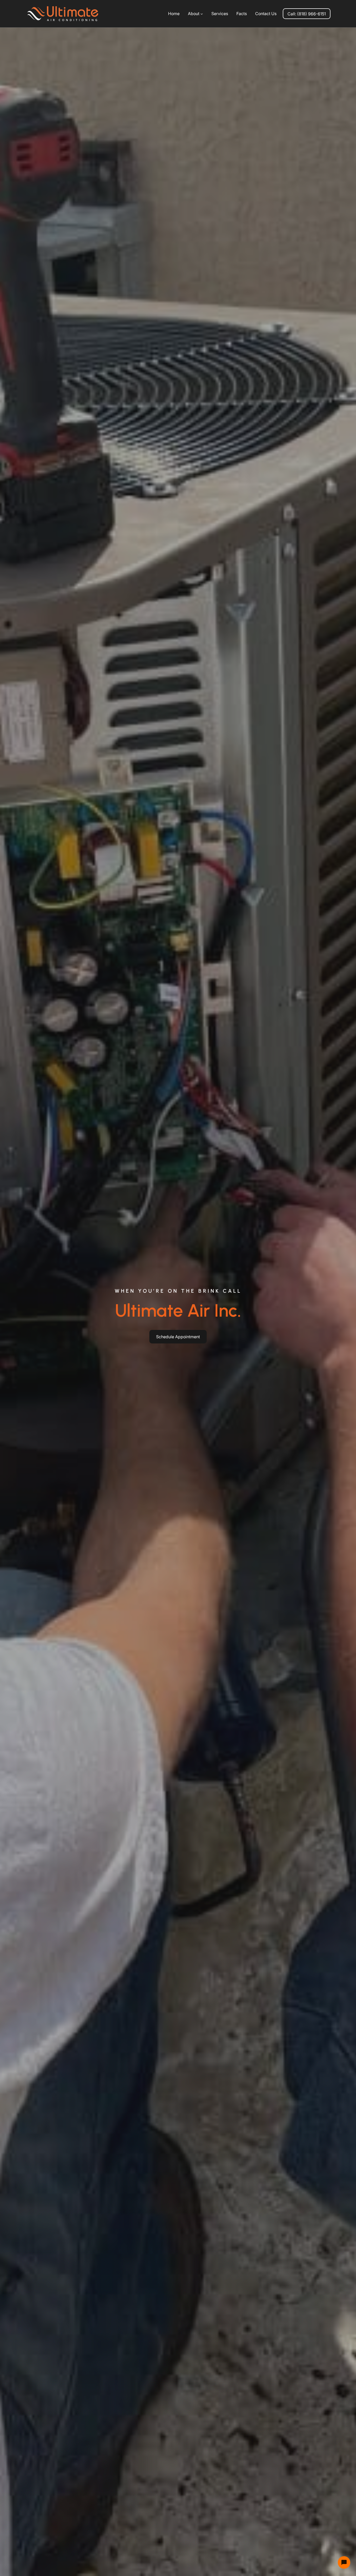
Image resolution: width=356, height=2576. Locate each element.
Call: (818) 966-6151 (307, 14)
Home (174, 14)
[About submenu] (202, 14)
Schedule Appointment (178, 1337)
